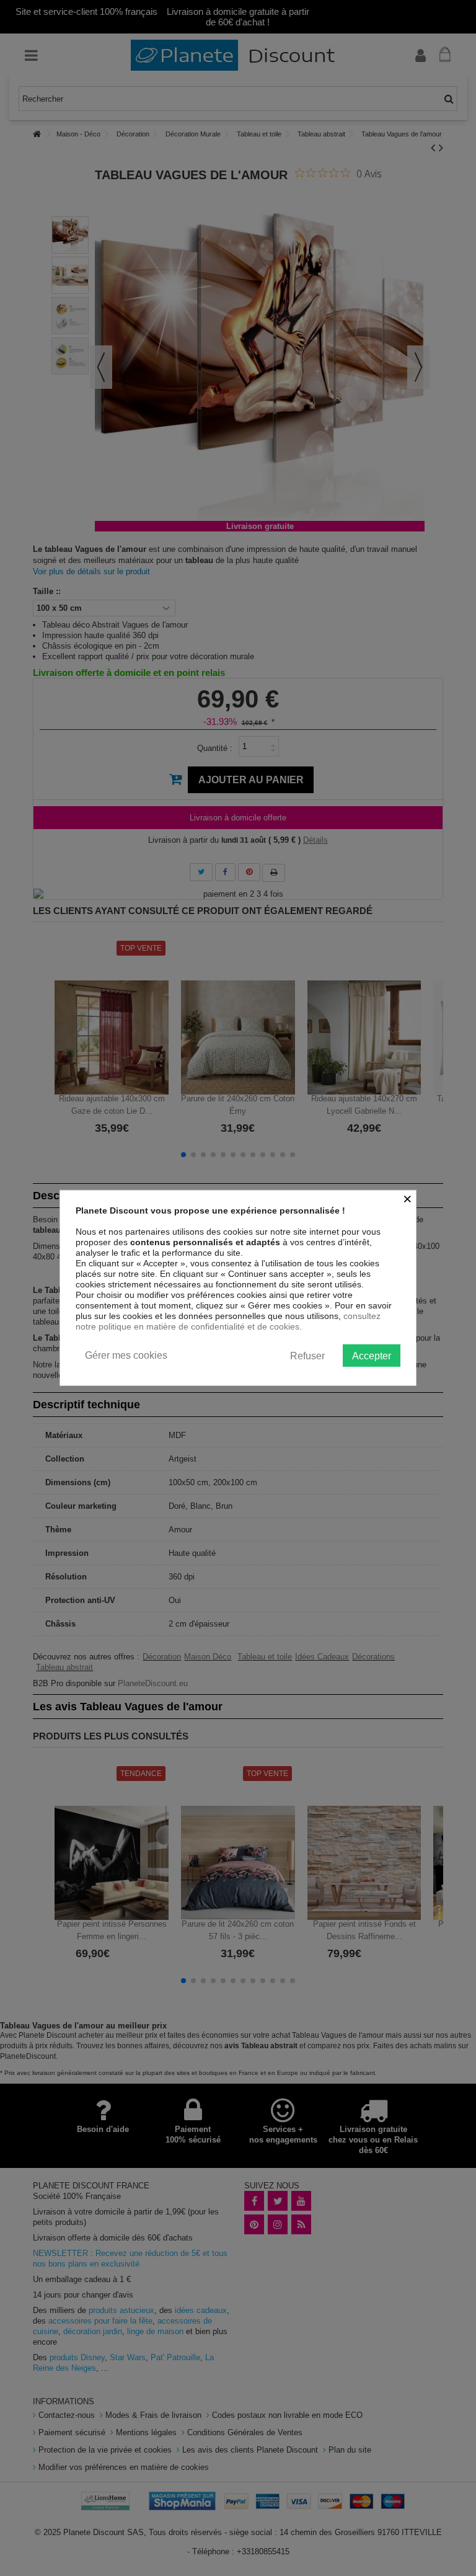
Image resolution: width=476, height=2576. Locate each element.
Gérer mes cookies (126, 1355)
